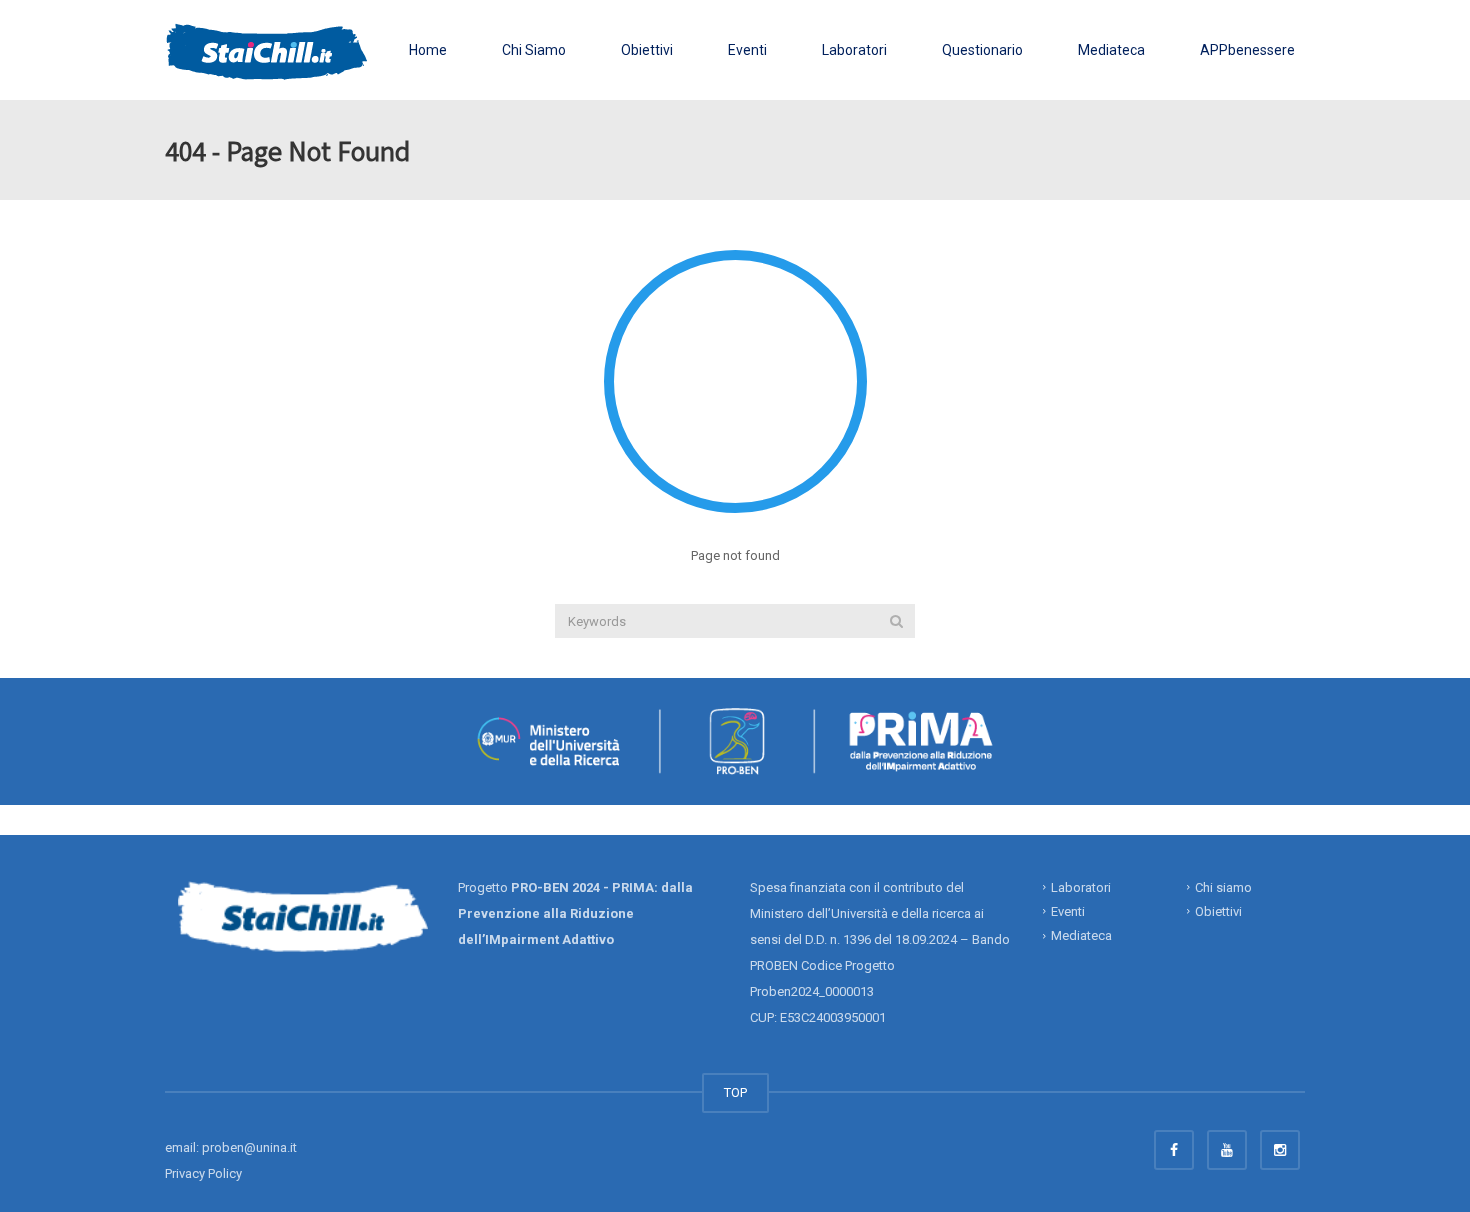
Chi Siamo (534, 50)
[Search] (896, 621)
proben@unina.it (249, 1147)
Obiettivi (647, 50)
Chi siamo (1223, 886)
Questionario (982, 50)
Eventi (747, 50)
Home (428, 50)
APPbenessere (1247, 50)
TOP (735, 1092)
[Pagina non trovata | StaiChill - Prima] (267, 49)
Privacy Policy (203, 1173)
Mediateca (1111, 50)
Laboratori (854, 50)
